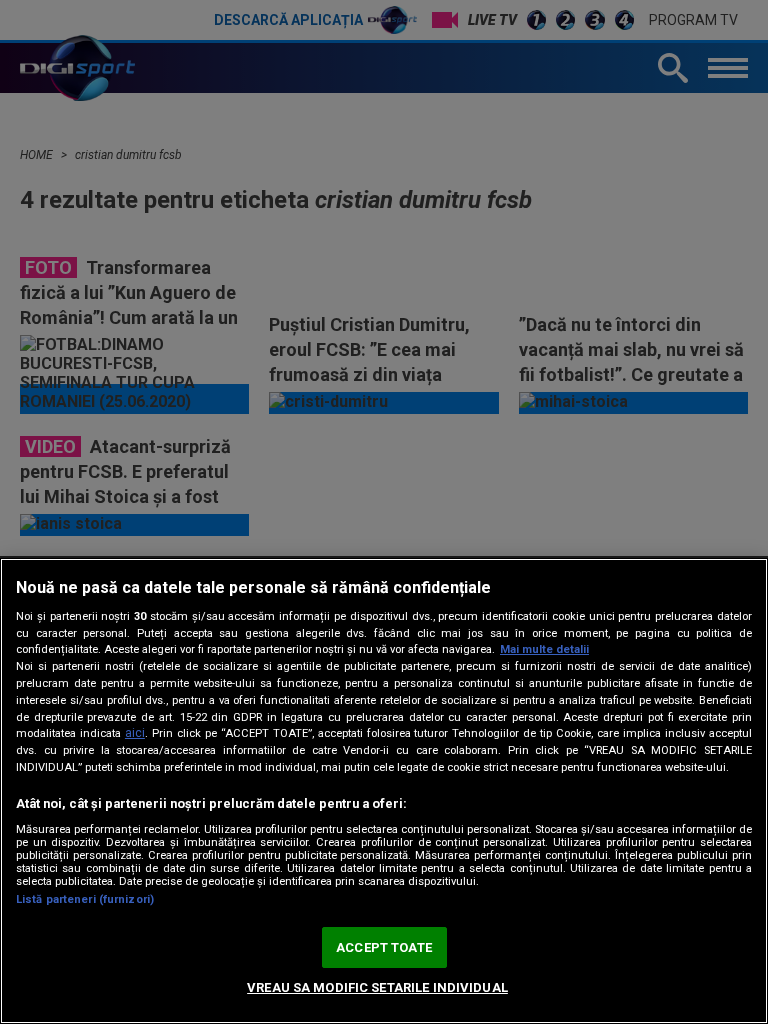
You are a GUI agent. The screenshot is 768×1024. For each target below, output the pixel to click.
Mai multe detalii (544, 649)
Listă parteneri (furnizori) (85, 899)
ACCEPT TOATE (384, 947)
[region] (384, 791)
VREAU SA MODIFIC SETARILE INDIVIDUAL (377, 987)
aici (135, 733)
